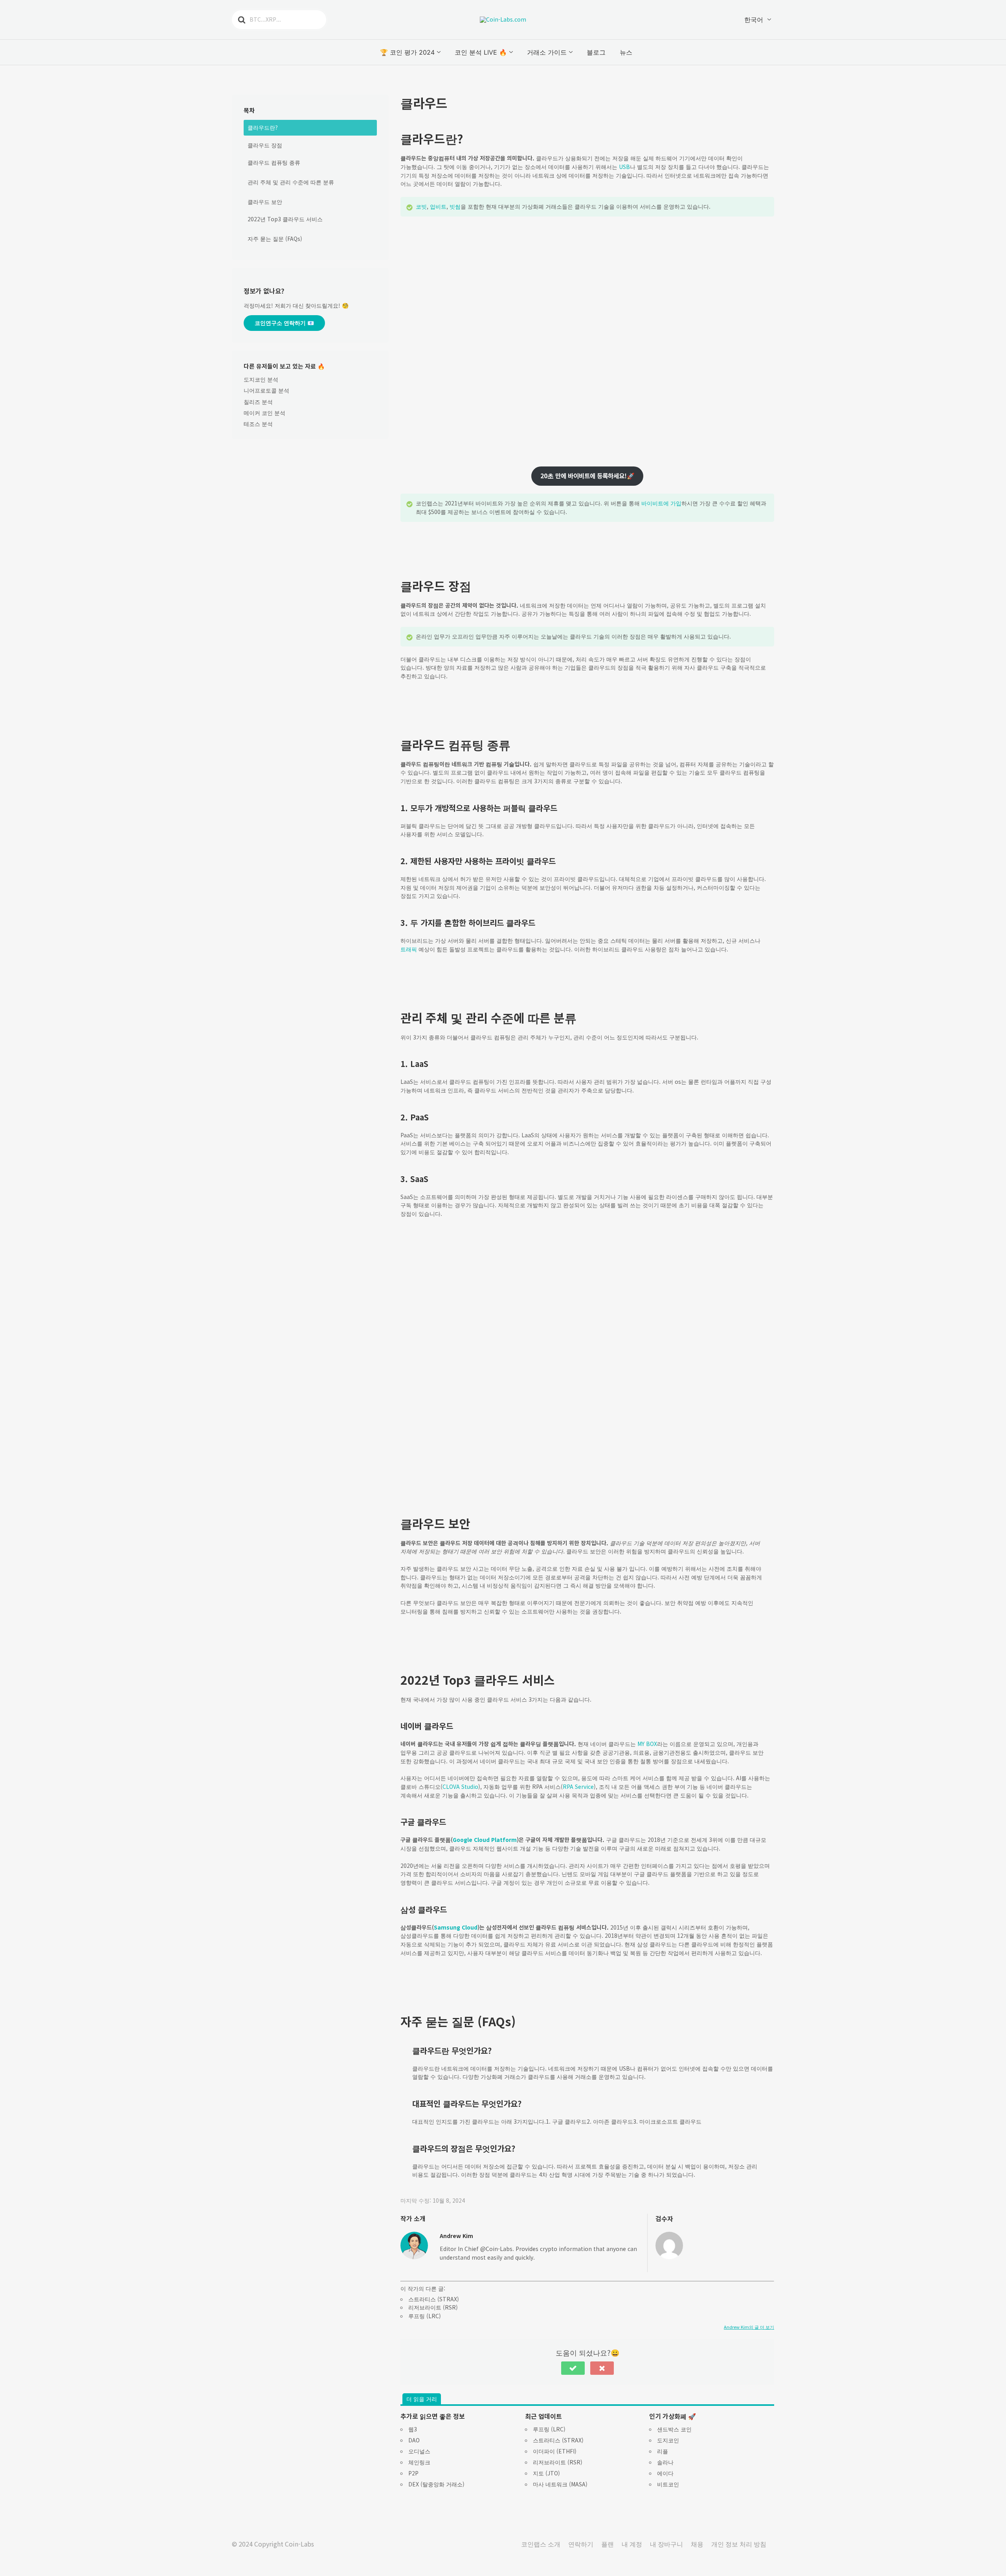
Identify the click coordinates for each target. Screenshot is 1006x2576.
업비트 (438, 206)
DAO (414, 2440)
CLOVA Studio (460, 1786)
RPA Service (578, 1786)
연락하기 (581, 2544)
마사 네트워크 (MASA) (560, 2484)
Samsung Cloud (456, 1927)
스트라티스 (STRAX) (434, 2299)
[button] (573, 2368)
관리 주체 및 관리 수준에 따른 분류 (291, 182)
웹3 (413, 2429)
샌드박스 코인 (674, 2429)
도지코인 (668, 2440)
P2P (413, 2473)
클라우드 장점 (265, 145)
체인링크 (419, 2462)
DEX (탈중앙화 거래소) (436, 2484)
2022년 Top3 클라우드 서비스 (285, 219)
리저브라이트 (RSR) (433, 2307)
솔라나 (665, 2462)
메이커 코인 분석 (264, 413)
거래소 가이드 (547, 52)
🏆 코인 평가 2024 (407, 52)
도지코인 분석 (261, 379)
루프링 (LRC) (425, 2316)
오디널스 (419, 2451)
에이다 (665, 2473)
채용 (697, 2544)
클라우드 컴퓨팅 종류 (274, 162)
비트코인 (668, 2484)
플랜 (608, 2544)
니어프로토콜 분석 (266, 390)
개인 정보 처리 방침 (739, 2544)
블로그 (596, 52)
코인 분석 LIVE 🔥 (481, 52)
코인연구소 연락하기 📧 (284, 323)
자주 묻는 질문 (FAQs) (275, 239)
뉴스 (626, 52)
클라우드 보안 (265, 202)
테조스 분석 (258, 424)
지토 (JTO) (546, 2473)
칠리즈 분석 (258, 402)
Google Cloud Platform (485, 1840)
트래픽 (409, 949)
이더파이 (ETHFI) (555, 2451)
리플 (663, 2451)
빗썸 (455, 206)
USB (624, 167)
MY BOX (647, 1744)
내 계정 (632, 2544)
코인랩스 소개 (541, 2544)
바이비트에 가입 (661, 503)
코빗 (421, 206)
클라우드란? (263, 127)
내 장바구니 (666, 2544)
